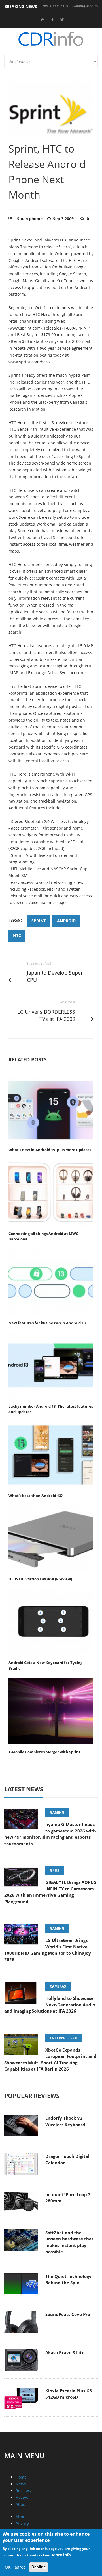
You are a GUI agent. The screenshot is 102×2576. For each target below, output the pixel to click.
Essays (22, 2497)
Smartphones (30, 219)
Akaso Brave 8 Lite (65, 2352)
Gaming (57, 1812)
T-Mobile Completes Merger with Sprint (44, 1752)
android (66, 921)
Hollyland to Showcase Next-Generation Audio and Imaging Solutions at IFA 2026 (50, 2005)
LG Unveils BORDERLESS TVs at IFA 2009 (46, 1015)
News (21, 2484)
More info (61, 2555)
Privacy (22, 2524)
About (21, 2504)
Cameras (58, 1986)
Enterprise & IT (64, 2038)
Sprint (39, 921)
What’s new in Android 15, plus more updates (50, 1150)
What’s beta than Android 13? (36, 1496)
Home (21, 2477)
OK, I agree (15, 2567)
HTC (17, 935)
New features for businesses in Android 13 (47, 1323)
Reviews (23, 2491)
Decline (39, 2567)
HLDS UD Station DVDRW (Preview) (40, 1579)
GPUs (55, 1870)
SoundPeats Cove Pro (68, 2314)
